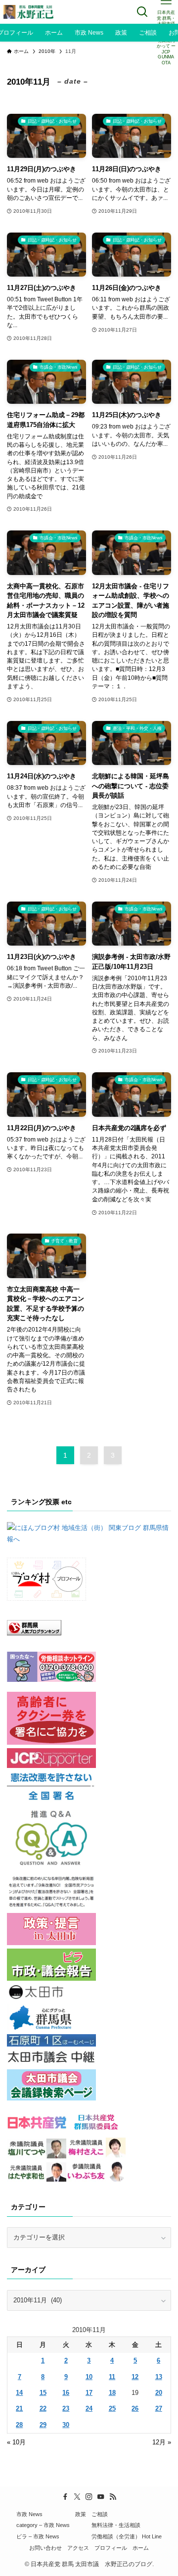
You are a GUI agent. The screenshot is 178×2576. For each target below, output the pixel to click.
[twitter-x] (77, 2497)
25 (112, 2409)
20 (159, 2393)
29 (43, 2425)
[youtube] (101, 2497)
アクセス (78, 2548)
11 (112, 2377)
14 (19, 2393)
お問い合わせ (45, 2548)
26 (135, 2409)
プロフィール (111, 2548)
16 (66, 2393)
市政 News (29, 2514)
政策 (81, 2514)
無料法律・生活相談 (116, 2525)
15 (43, 2393)
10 (89, 2377)
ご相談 (100, 2514)
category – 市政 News (43, 2525)
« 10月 (16, 2442)
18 (112, 2393)
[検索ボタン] (142, 12)
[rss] (113, 2497)
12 (135, 2377)
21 (19, 2409)
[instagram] (89, 2497)
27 (159, 2409)
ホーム (141, 2548)
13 (159, 2377)
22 (43, 2409)
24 (89, 2409)
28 (19, 2425)
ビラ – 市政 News (38, 2536)
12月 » (162, 2442)
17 (89, 2393)
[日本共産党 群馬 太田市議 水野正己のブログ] (29, 12)
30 (66, 2425)
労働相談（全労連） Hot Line (127, 2536)
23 (66, 2409)
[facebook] (65, 2497)
